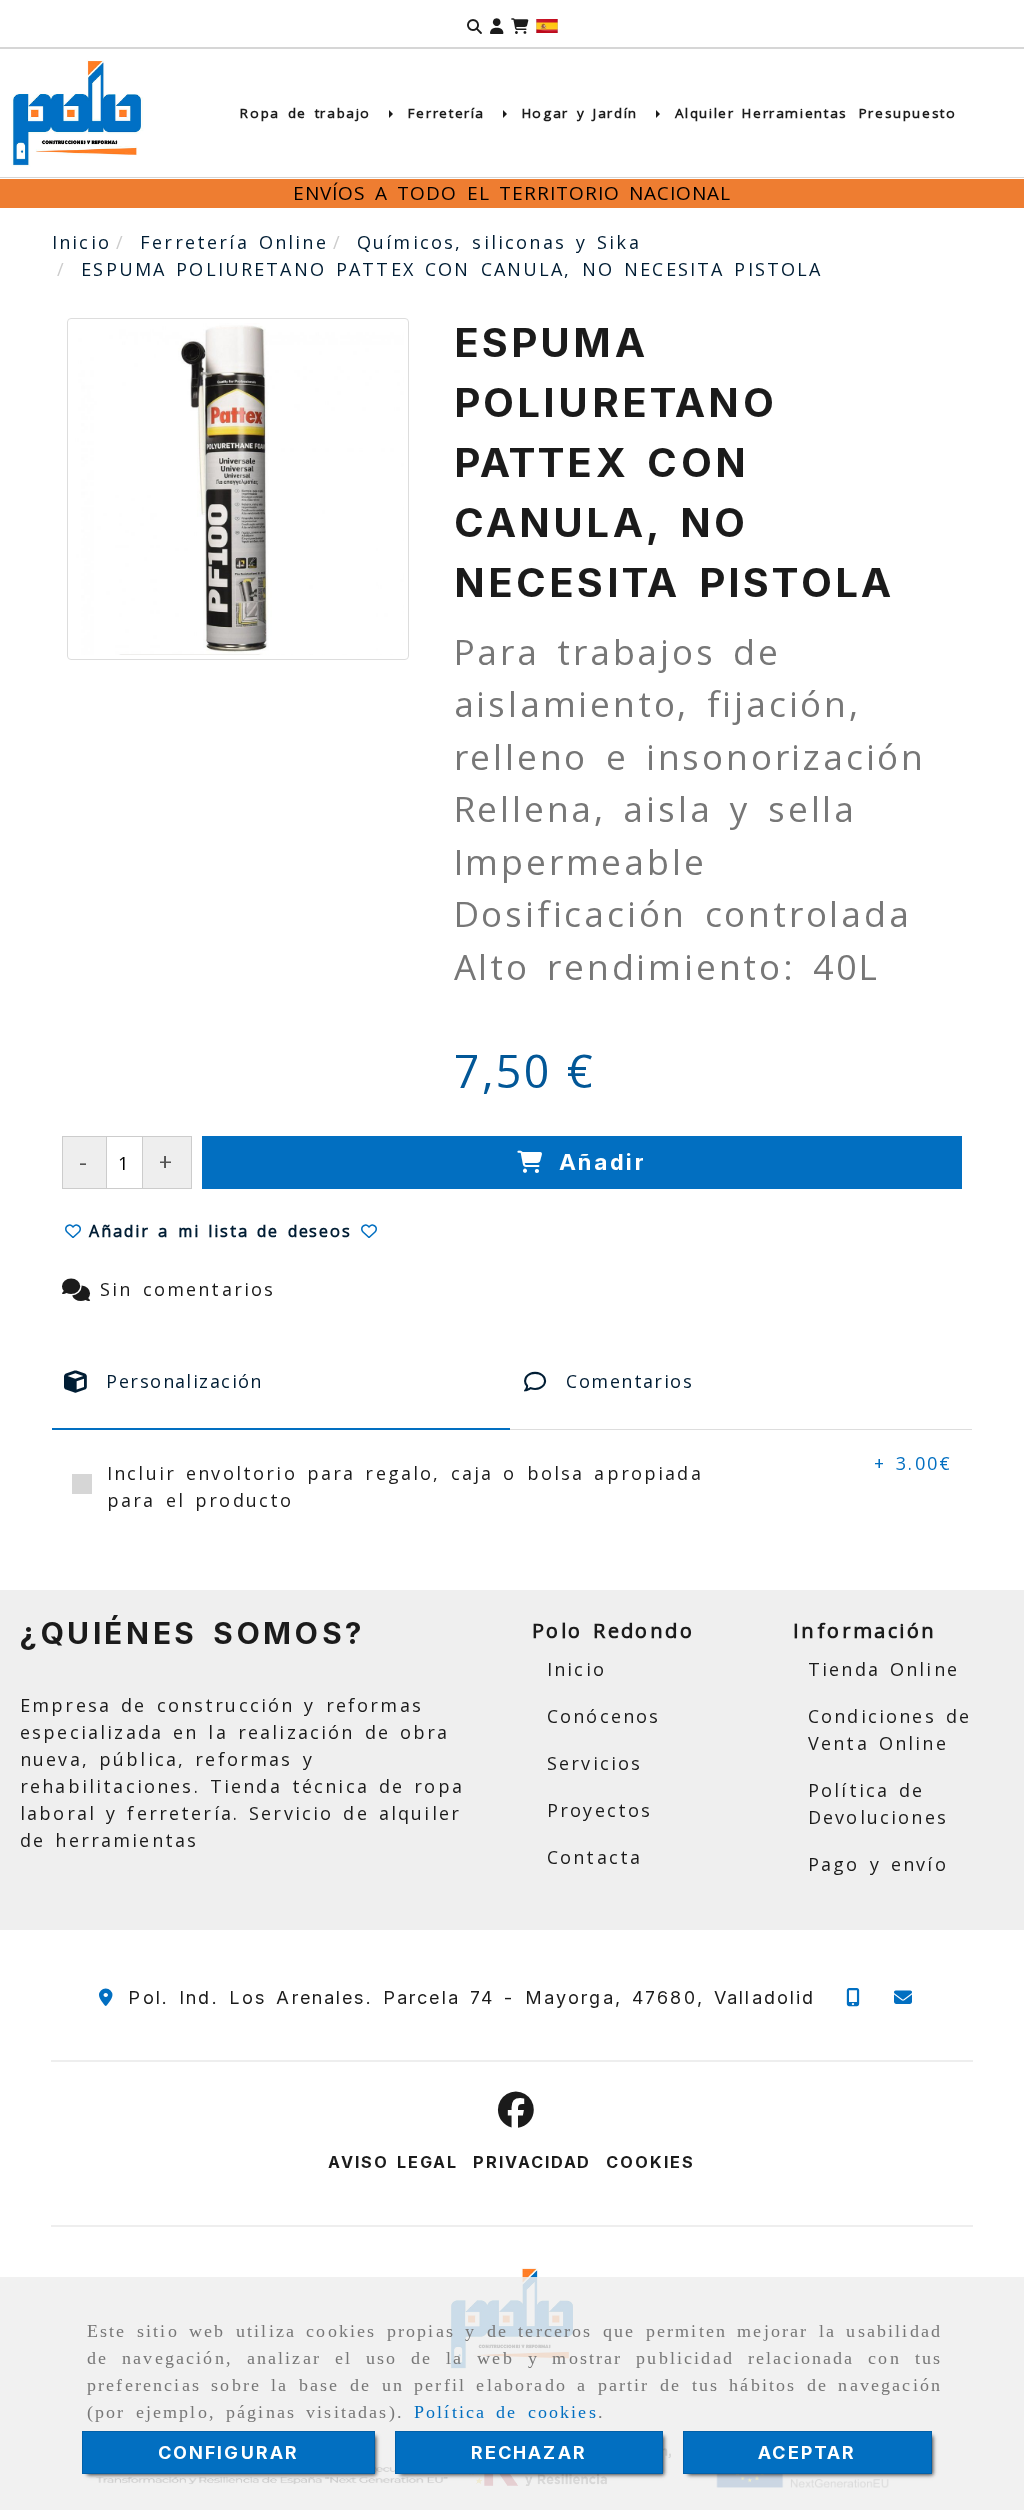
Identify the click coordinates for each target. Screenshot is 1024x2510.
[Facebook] (516, 2116)
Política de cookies (506, 2412)
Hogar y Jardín (584, 113)
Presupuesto (908, 113)
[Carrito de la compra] (519, 24)
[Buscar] (474, 24)
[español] (547, 24)
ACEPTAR (807, 2452)
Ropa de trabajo (309, 113)
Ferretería (450, 113)
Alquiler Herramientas (761, 113)
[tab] (281, 1381)
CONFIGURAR (229, 2452)
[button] (496, 24)
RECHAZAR (529, 2452)
